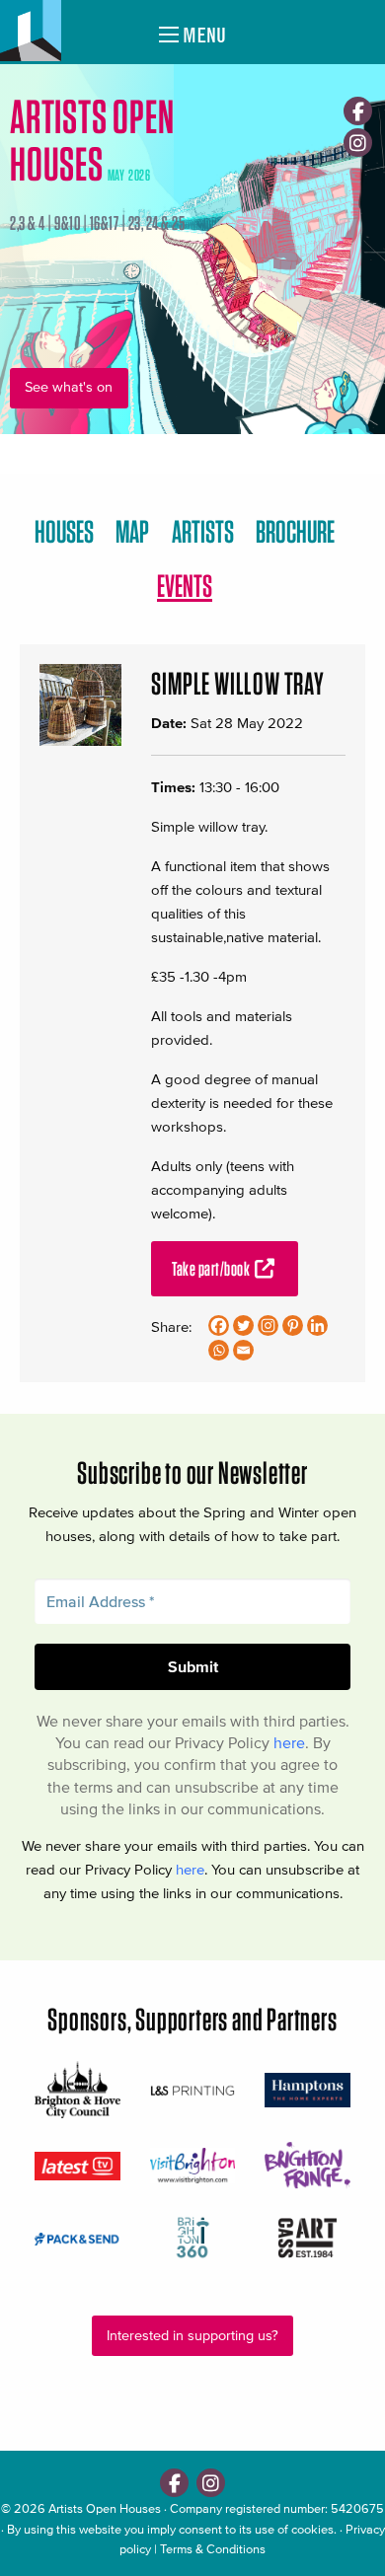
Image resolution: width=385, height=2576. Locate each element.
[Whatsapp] (219, 1350)
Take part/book (212, 1269)
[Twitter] (243, 1325)
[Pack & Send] (77, 2238)
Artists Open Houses (105, 2508)
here (289, 1742)
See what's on (69, 387)
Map (132, 531)
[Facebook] (358, 111)
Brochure (295, 531)
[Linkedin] (317, 1325)
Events (185, 586)
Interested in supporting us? (192, 2336)
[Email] (243, 1350)
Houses (64, 531)
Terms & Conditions (213, 2549)
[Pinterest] (293, 1325)
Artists (203, 531)
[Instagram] (358, 143)
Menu (202, 35)
